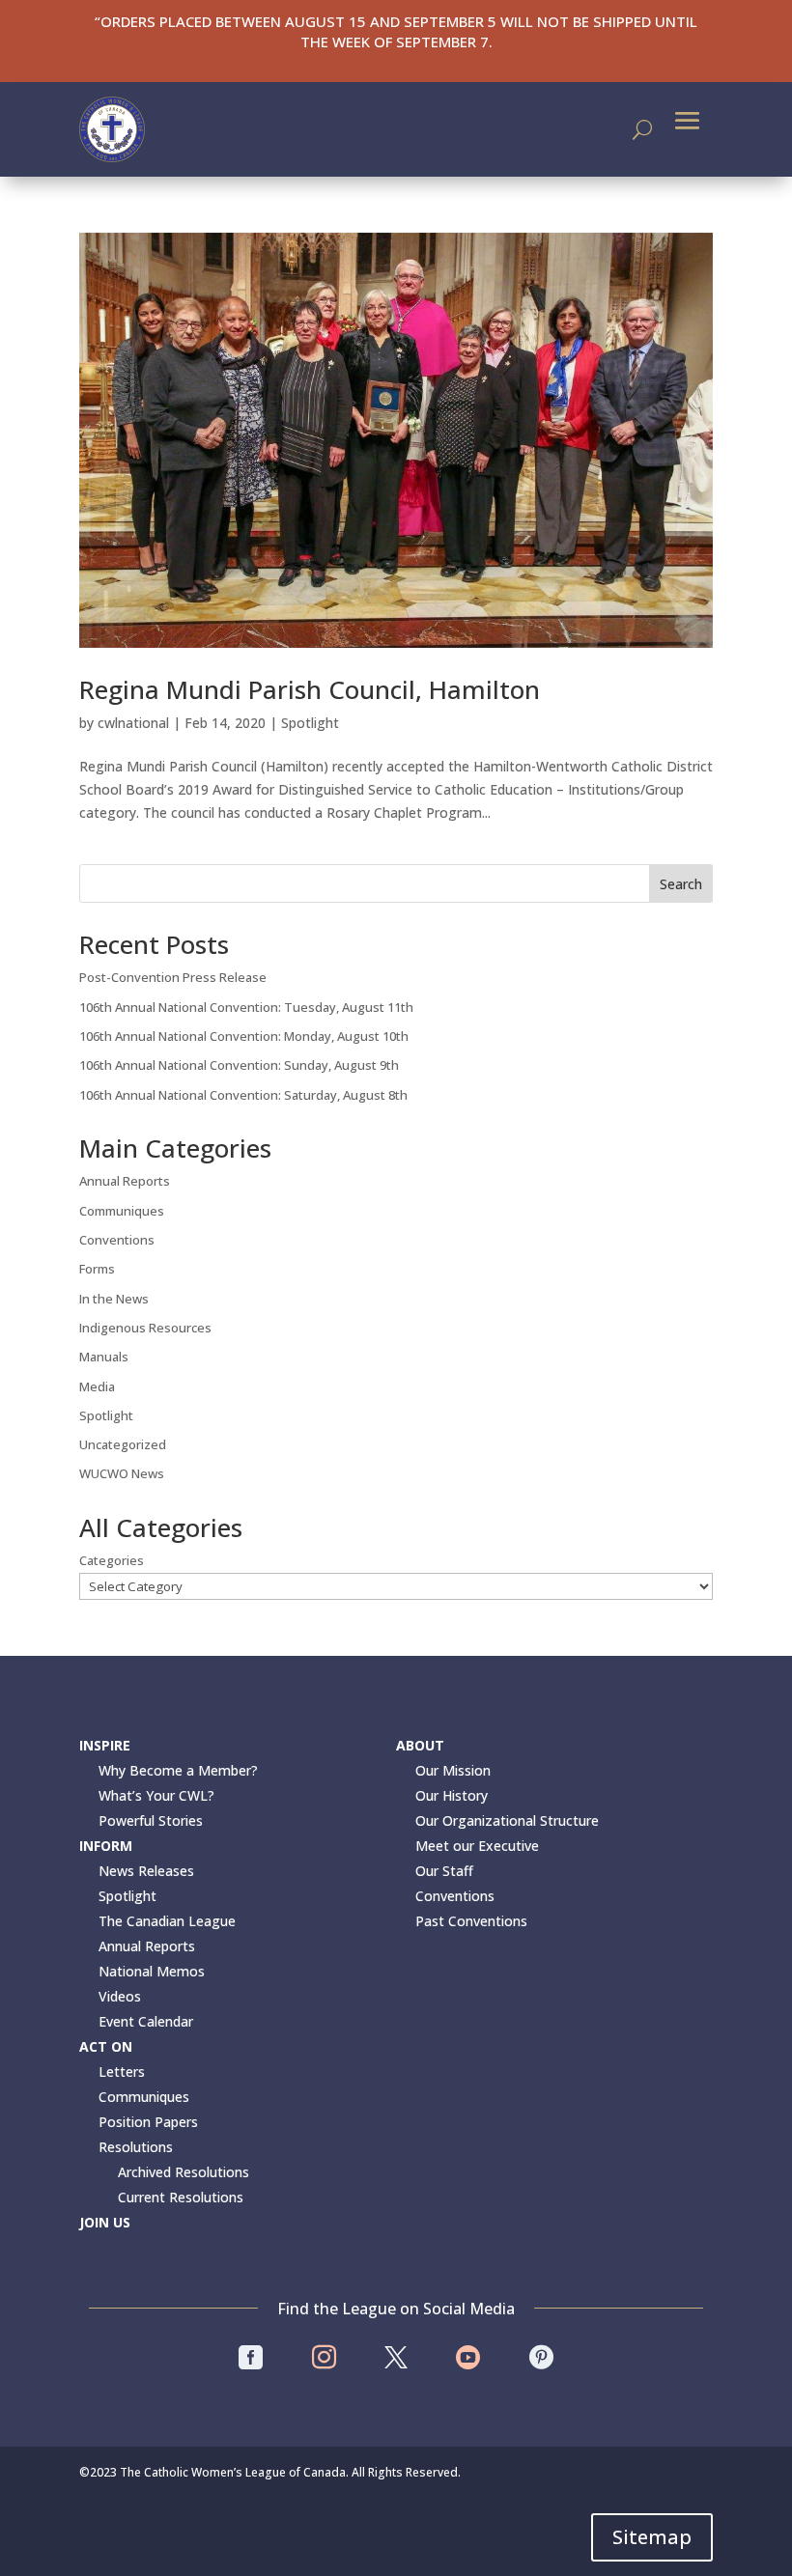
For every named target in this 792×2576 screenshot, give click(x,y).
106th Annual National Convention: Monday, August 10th (244, 1036)
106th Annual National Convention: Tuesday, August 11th (246, 1007)
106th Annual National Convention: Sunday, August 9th (239, 1065)
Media (97, 1386)
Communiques (122, 1211)
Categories (112, 1560)
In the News (114, 1299)
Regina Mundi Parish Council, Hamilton (310, 689)
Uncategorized (123, 1444)
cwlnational (133, 723)
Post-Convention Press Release (173, 977)
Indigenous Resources (145, 1328)
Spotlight (310, 723)
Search (681, 884)
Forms (97, 1269)
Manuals (104, 1357)
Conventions (117, 1240)
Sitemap (652, 2537)
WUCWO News (122, 1473)
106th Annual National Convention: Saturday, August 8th (243, 1095)
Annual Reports (125, 1181)
